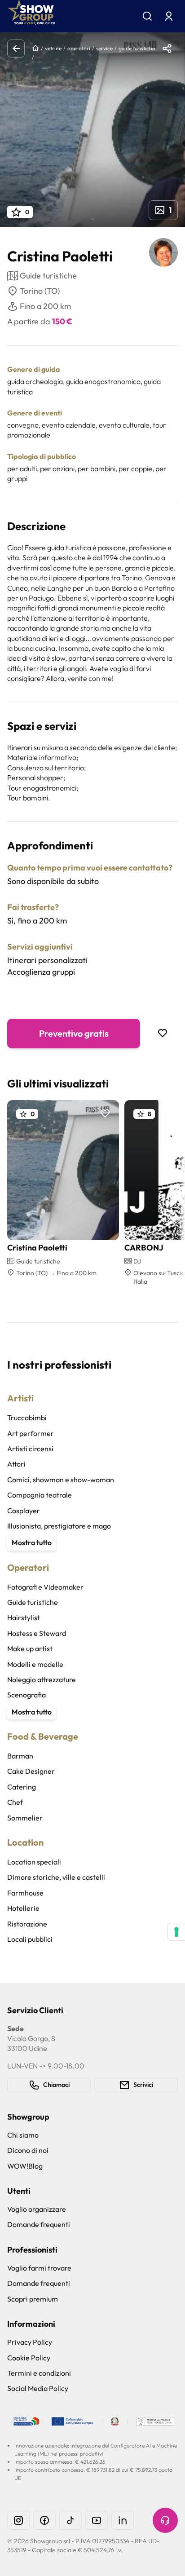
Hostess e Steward (37, 1633)
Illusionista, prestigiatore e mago (59, 1526)
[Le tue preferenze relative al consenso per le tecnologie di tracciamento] (176, 1932)
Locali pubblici (30, 1939)
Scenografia (26, 1695)
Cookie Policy (29, 2358)
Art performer (31, 1433)
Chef (15, 1802)
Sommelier (25, 1818)
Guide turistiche (33, 1602)
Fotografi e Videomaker (45, 1587)
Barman (20, 1756)
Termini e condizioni (39, 2373)
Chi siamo (23, 2135)
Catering (22, 1787)
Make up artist (30, 1648)
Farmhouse (25, 1893)
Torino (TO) (40, 291)
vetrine (53, 48)
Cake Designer (31, 1771)
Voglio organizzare (37, 2209)
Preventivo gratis (74, 1033)
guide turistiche (137, 48)
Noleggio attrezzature (42, 1679)
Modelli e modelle (35, 1664)
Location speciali (34, 1862)
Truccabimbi (27, 1418)
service (104, 48)
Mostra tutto (32, 1542)
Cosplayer (24, 1511)
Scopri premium (33, 2299)
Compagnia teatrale (40, 1495)
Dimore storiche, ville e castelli (56, 1877)
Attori (16, 1464)
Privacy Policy (30, 2342)
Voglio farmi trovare (39, 2268)
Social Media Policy (38, 2388)
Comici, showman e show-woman (61, 1480)
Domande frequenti (39, 2224)
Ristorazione (27, 1924)
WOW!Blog (25, 2166)
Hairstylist (24, 1617)
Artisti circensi (30, 1449)
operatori (79, 48)
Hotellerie (23, 1908)
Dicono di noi (28, 2150)
